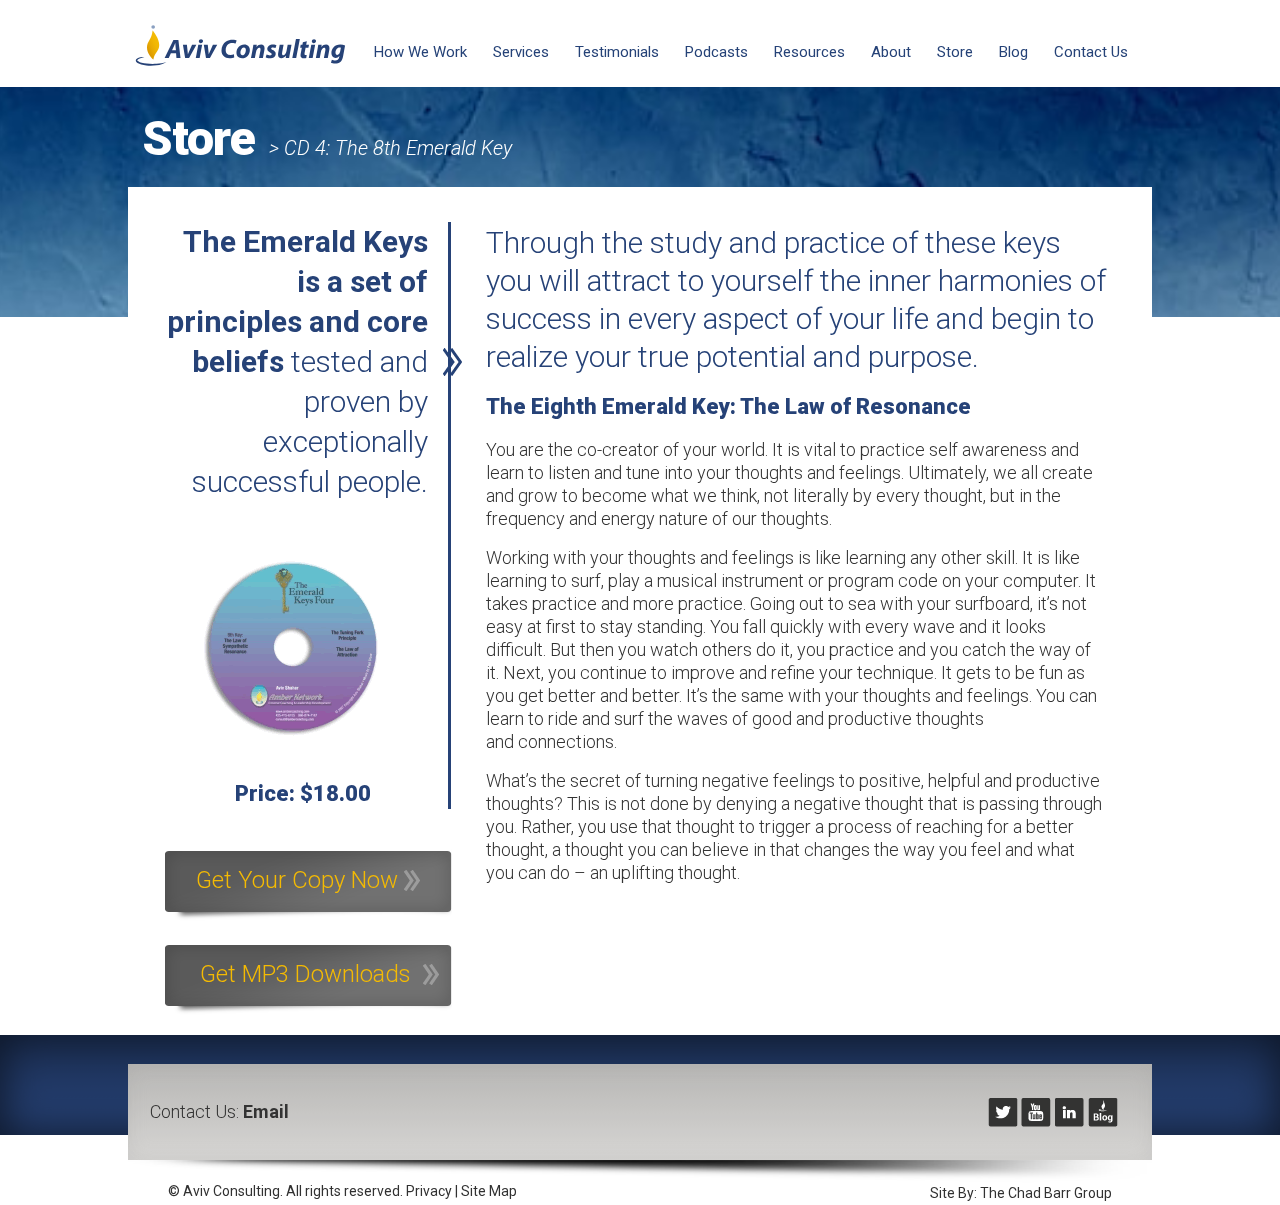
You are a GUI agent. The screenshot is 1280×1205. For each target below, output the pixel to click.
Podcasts (716, 52)
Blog (1013, 52)
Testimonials (617, 52)
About (891, 52)
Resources (809, 52)
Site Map (489, 1191)
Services (521, 52)
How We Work (420, 52)
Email (266, 1111)
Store (955, 52)
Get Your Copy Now (300, 880)
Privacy (429, 1191)
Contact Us (1091, 52)
